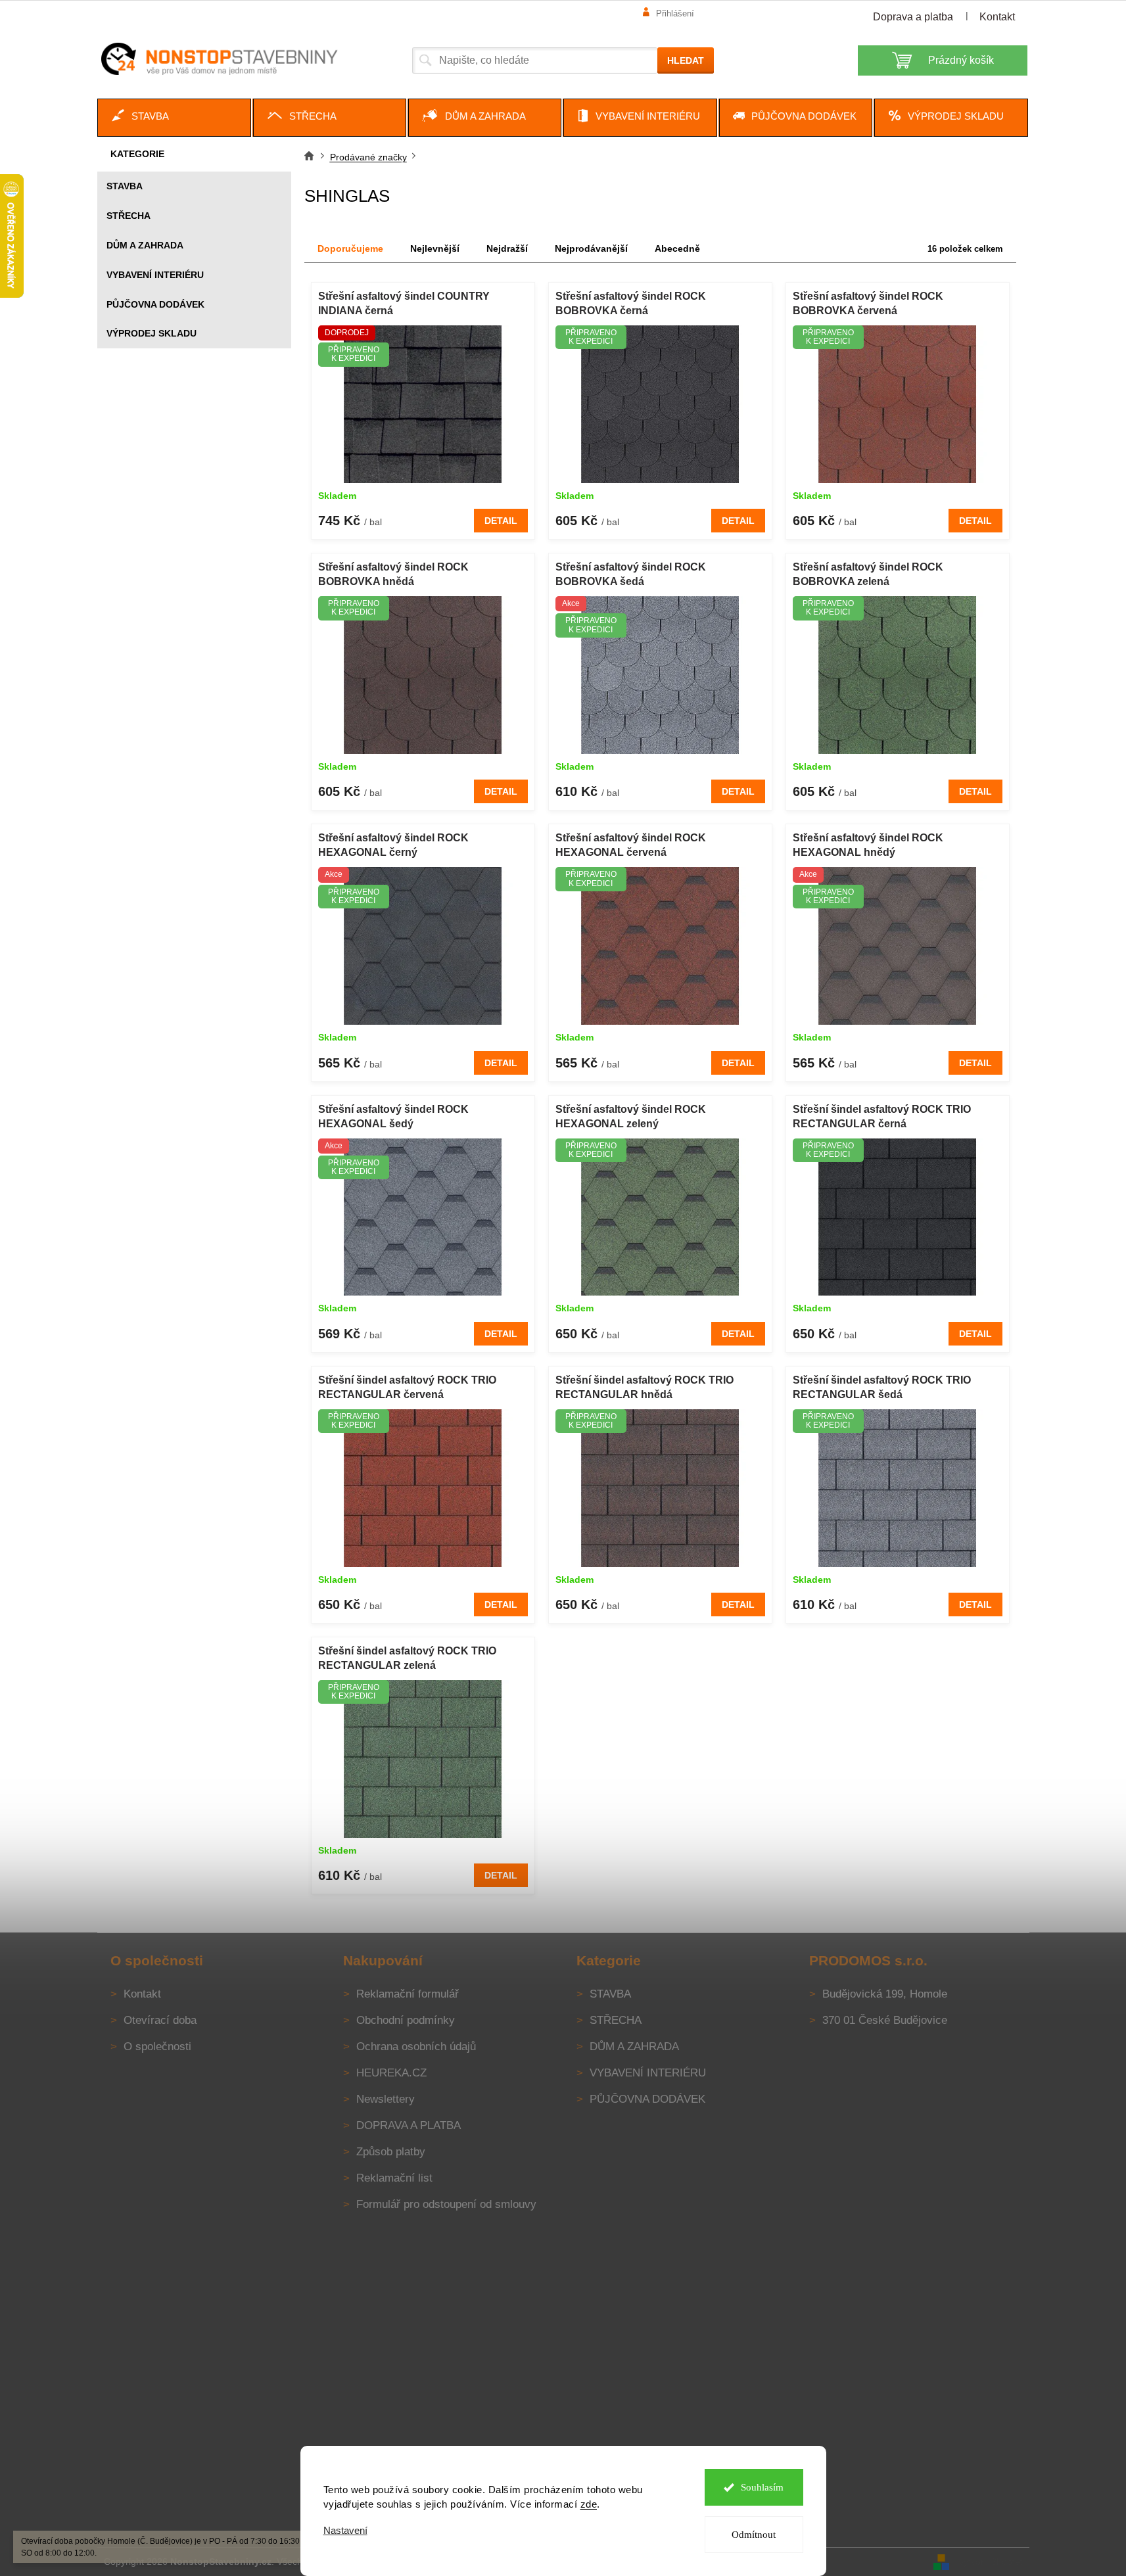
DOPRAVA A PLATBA (409, 2125)
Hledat (686, 60)
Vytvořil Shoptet (991, 2562)
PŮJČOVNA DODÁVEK (155, 304)
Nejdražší (507, 248)
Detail (501, 521)
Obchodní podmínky (406, 2020)
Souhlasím (762, 2487)
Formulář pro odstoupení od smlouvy (446, 2204)
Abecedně (677, 248)
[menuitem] (174, 118)
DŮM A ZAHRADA (145, 245)
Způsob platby (391, 2152)
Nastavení (345, 2530)
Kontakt (997, 17)
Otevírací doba (160, 2020)
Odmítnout (754, 2535)
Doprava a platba (913, 17)
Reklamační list (394, 2178)
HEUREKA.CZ (391, 2073)
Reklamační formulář (408, 1994)
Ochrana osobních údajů (416, 2047)
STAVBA (125, 186)
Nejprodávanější (591, 248)
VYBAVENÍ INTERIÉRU (155, 275)
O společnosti (157, 2047)
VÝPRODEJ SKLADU (152, 333)
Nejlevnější (435, 248)
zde (589, 2504)
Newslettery (386, 2099)
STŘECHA (129, 216)
